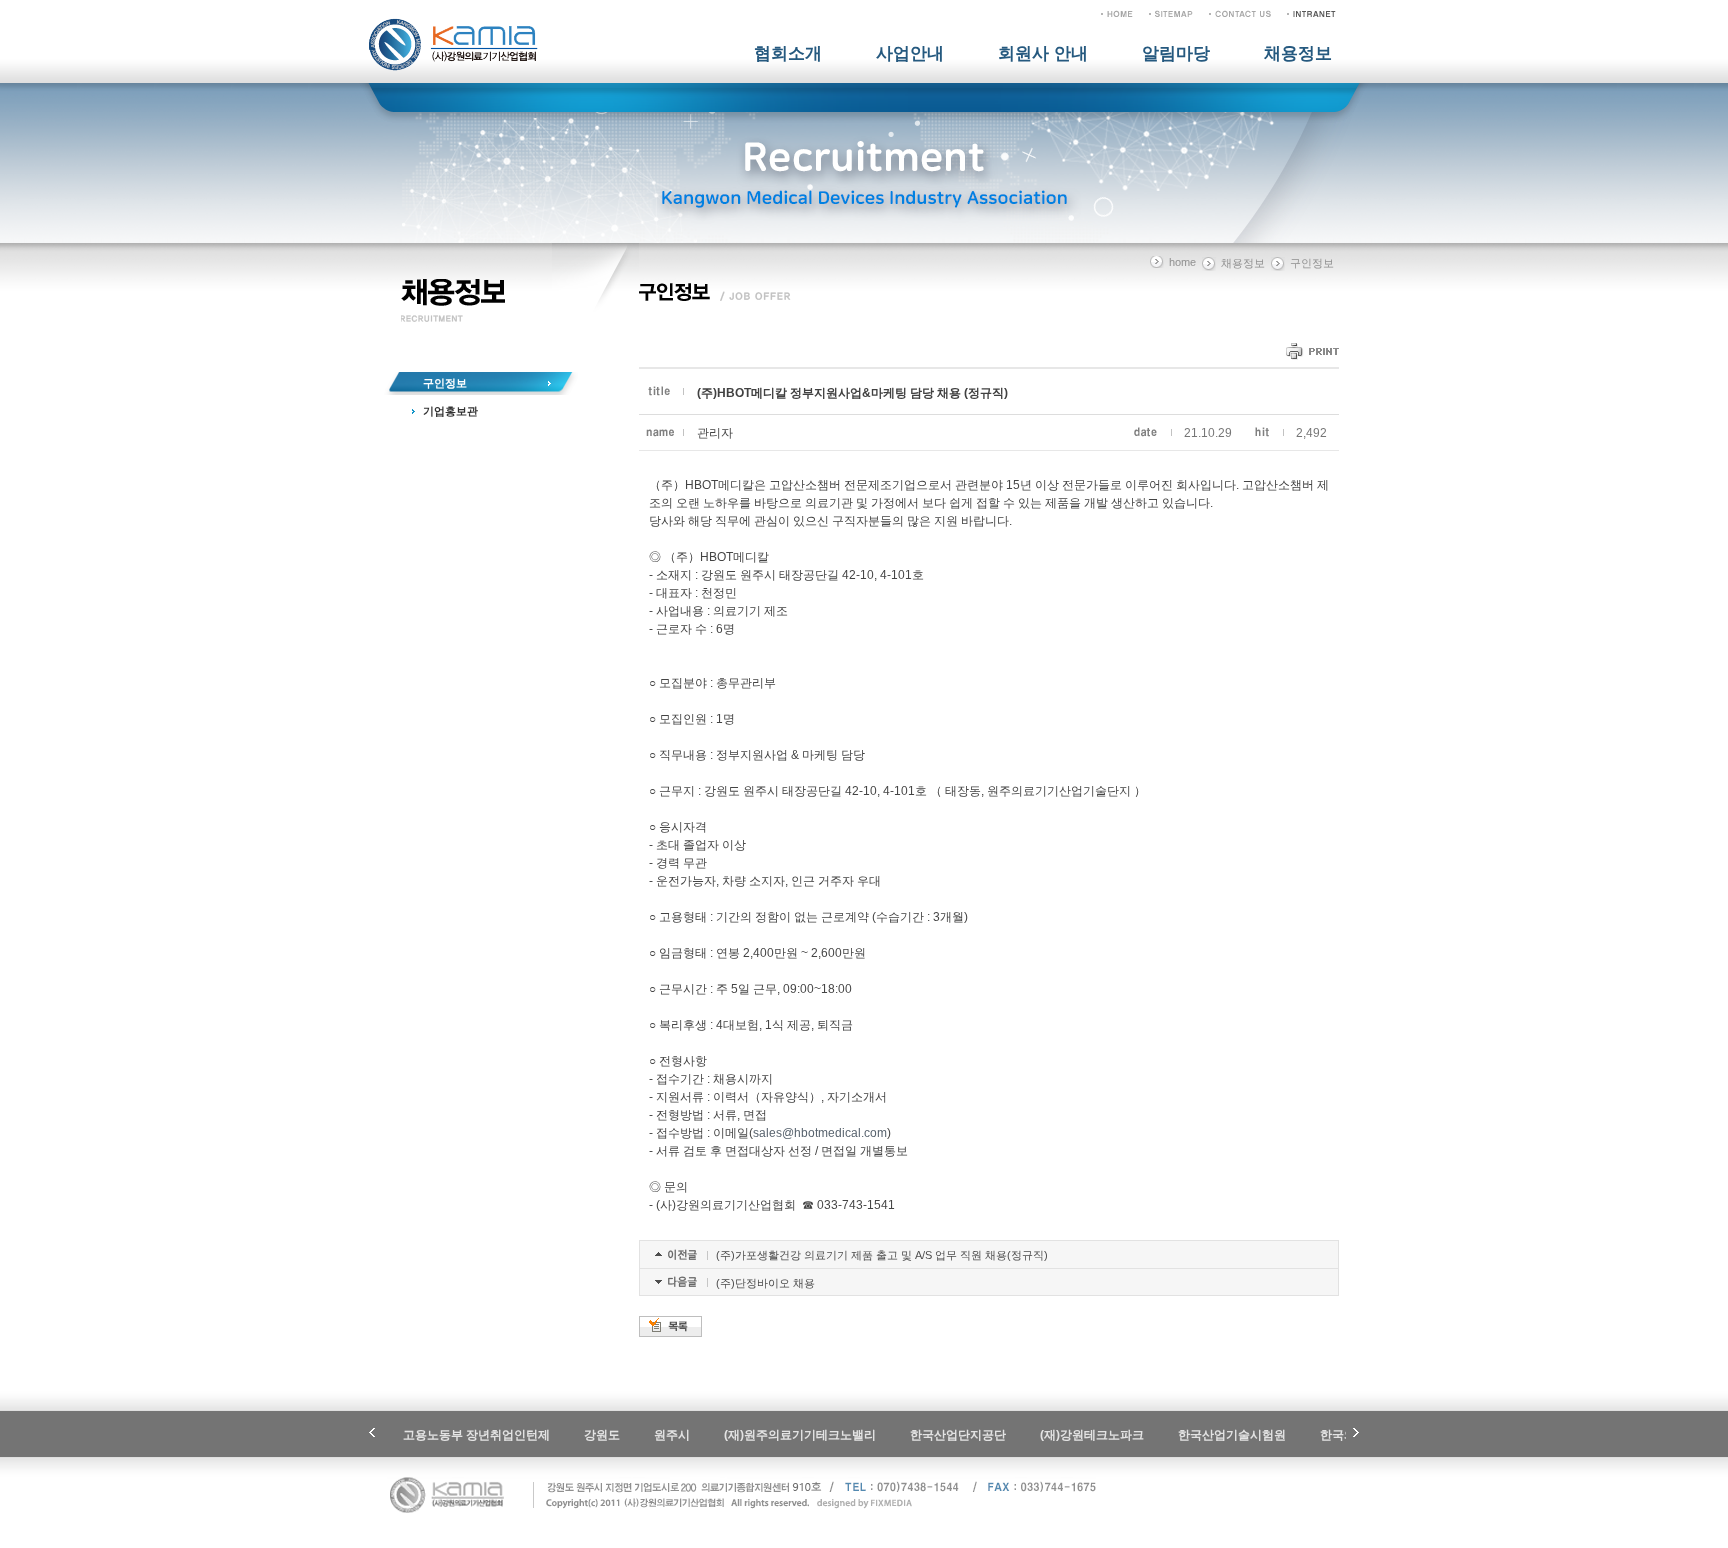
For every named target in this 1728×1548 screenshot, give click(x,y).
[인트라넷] (1311, 13)
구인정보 (445, 383)
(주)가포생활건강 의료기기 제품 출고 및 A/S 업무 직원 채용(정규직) (882, 1255)
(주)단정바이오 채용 (765, 1283)
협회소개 (788, 53)
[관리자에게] (1240, 13)
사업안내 (910, 53)
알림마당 (1176, 53)
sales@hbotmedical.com (820, 1133)
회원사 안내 (1043, 53)
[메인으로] (1117, 13)
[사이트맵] (1171, 13)
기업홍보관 (450, 411)
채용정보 (1298, 53)
